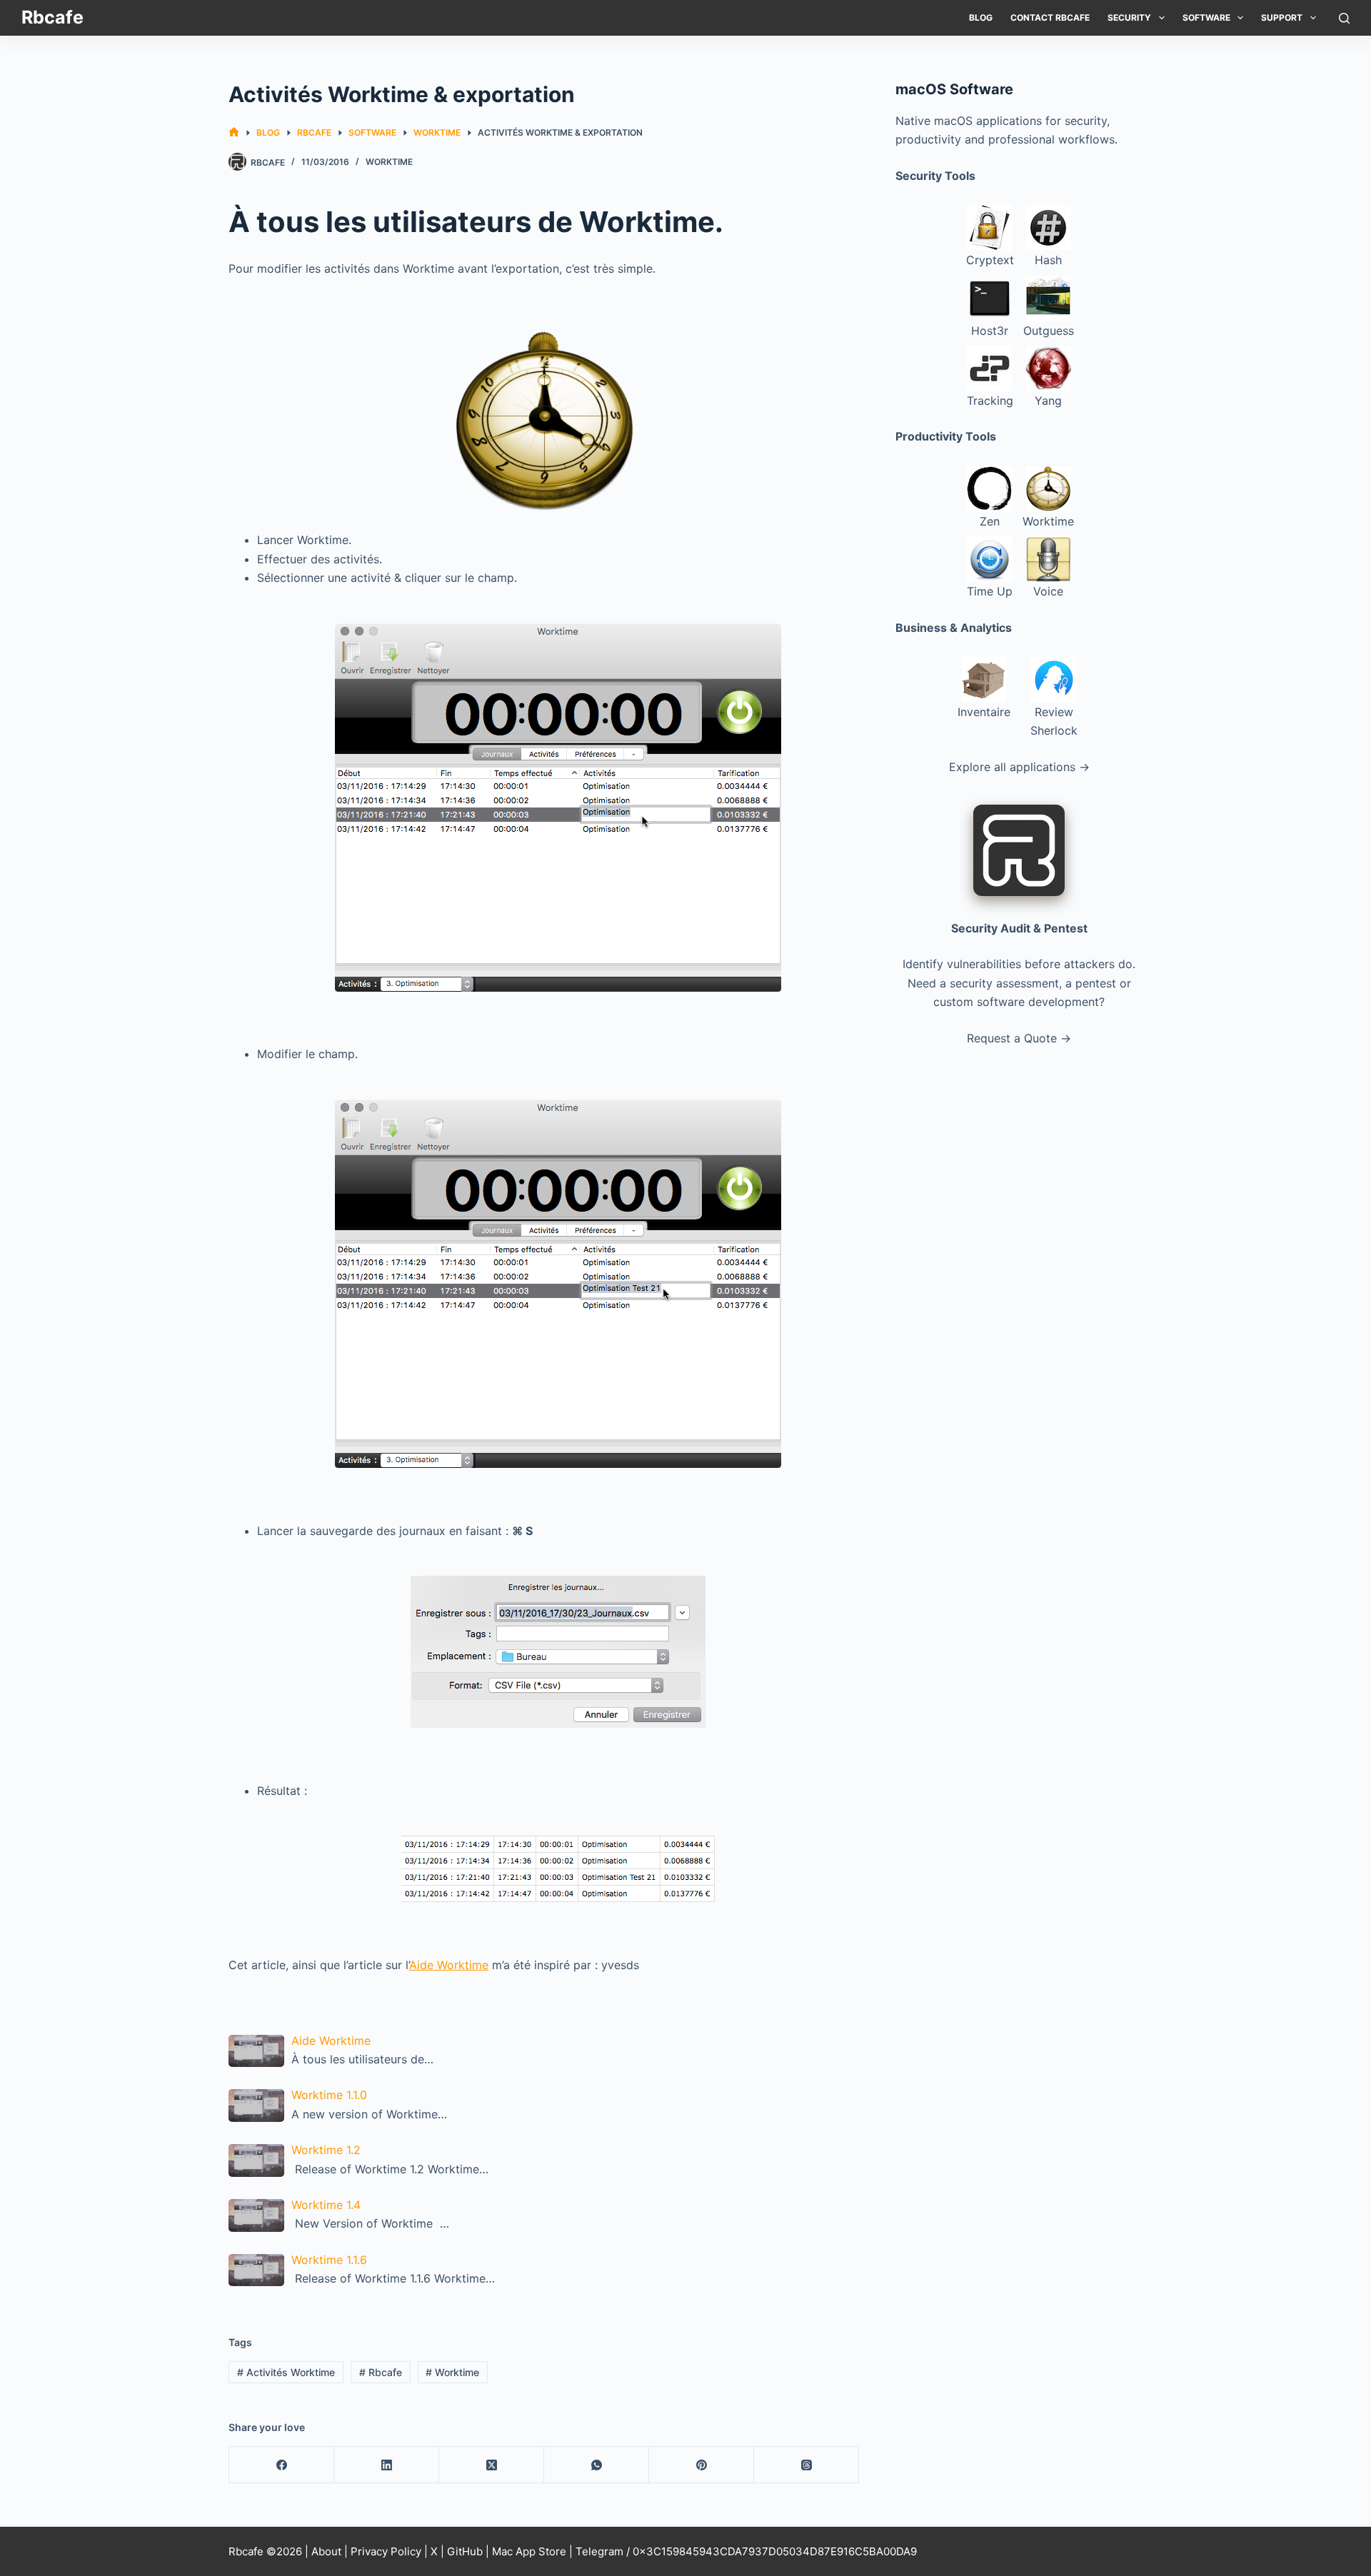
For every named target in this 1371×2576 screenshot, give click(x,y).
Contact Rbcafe (1050, 17)
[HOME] (234, 132)
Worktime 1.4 (326, 2205)
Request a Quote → (1019, 1038)
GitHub (465, 2551)
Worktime (389, 162)
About (326, 2551)
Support (1282, 17)
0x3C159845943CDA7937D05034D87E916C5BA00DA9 (775, 2551)
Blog (981, 17)
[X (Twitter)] (492, 2465)
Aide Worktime (449, 1965)
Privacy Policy (386, 2551)
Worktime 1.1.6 (329, 2260)
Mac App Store (529, 2551)
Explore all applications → (1019, 767)
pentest (1096, 983)
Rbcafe (52, 17)
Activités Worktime (286, 2372)
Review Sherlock (1054, 721)
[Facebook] (282, 2465)
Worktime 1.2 (326, 2150)
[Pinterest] (702, 2465)
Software (1206, 17)
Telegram (599, 2551)
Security (1129, 17)
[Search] (1344, 18)
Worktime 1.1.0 (329, 2095)
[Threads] (807, 2465)
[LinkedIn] (387, 2465)
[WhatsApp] (597, 2465)
